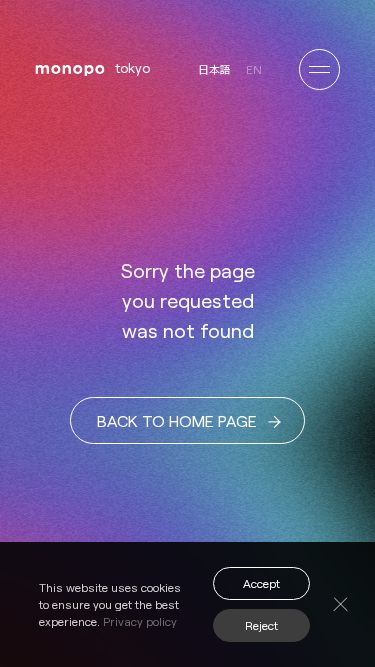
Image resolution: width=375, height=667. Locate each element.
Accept (261, 583)
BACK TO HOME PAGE (177, 420)
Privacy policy (140, 621)
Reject (261, 625)
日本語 (214, 69)
